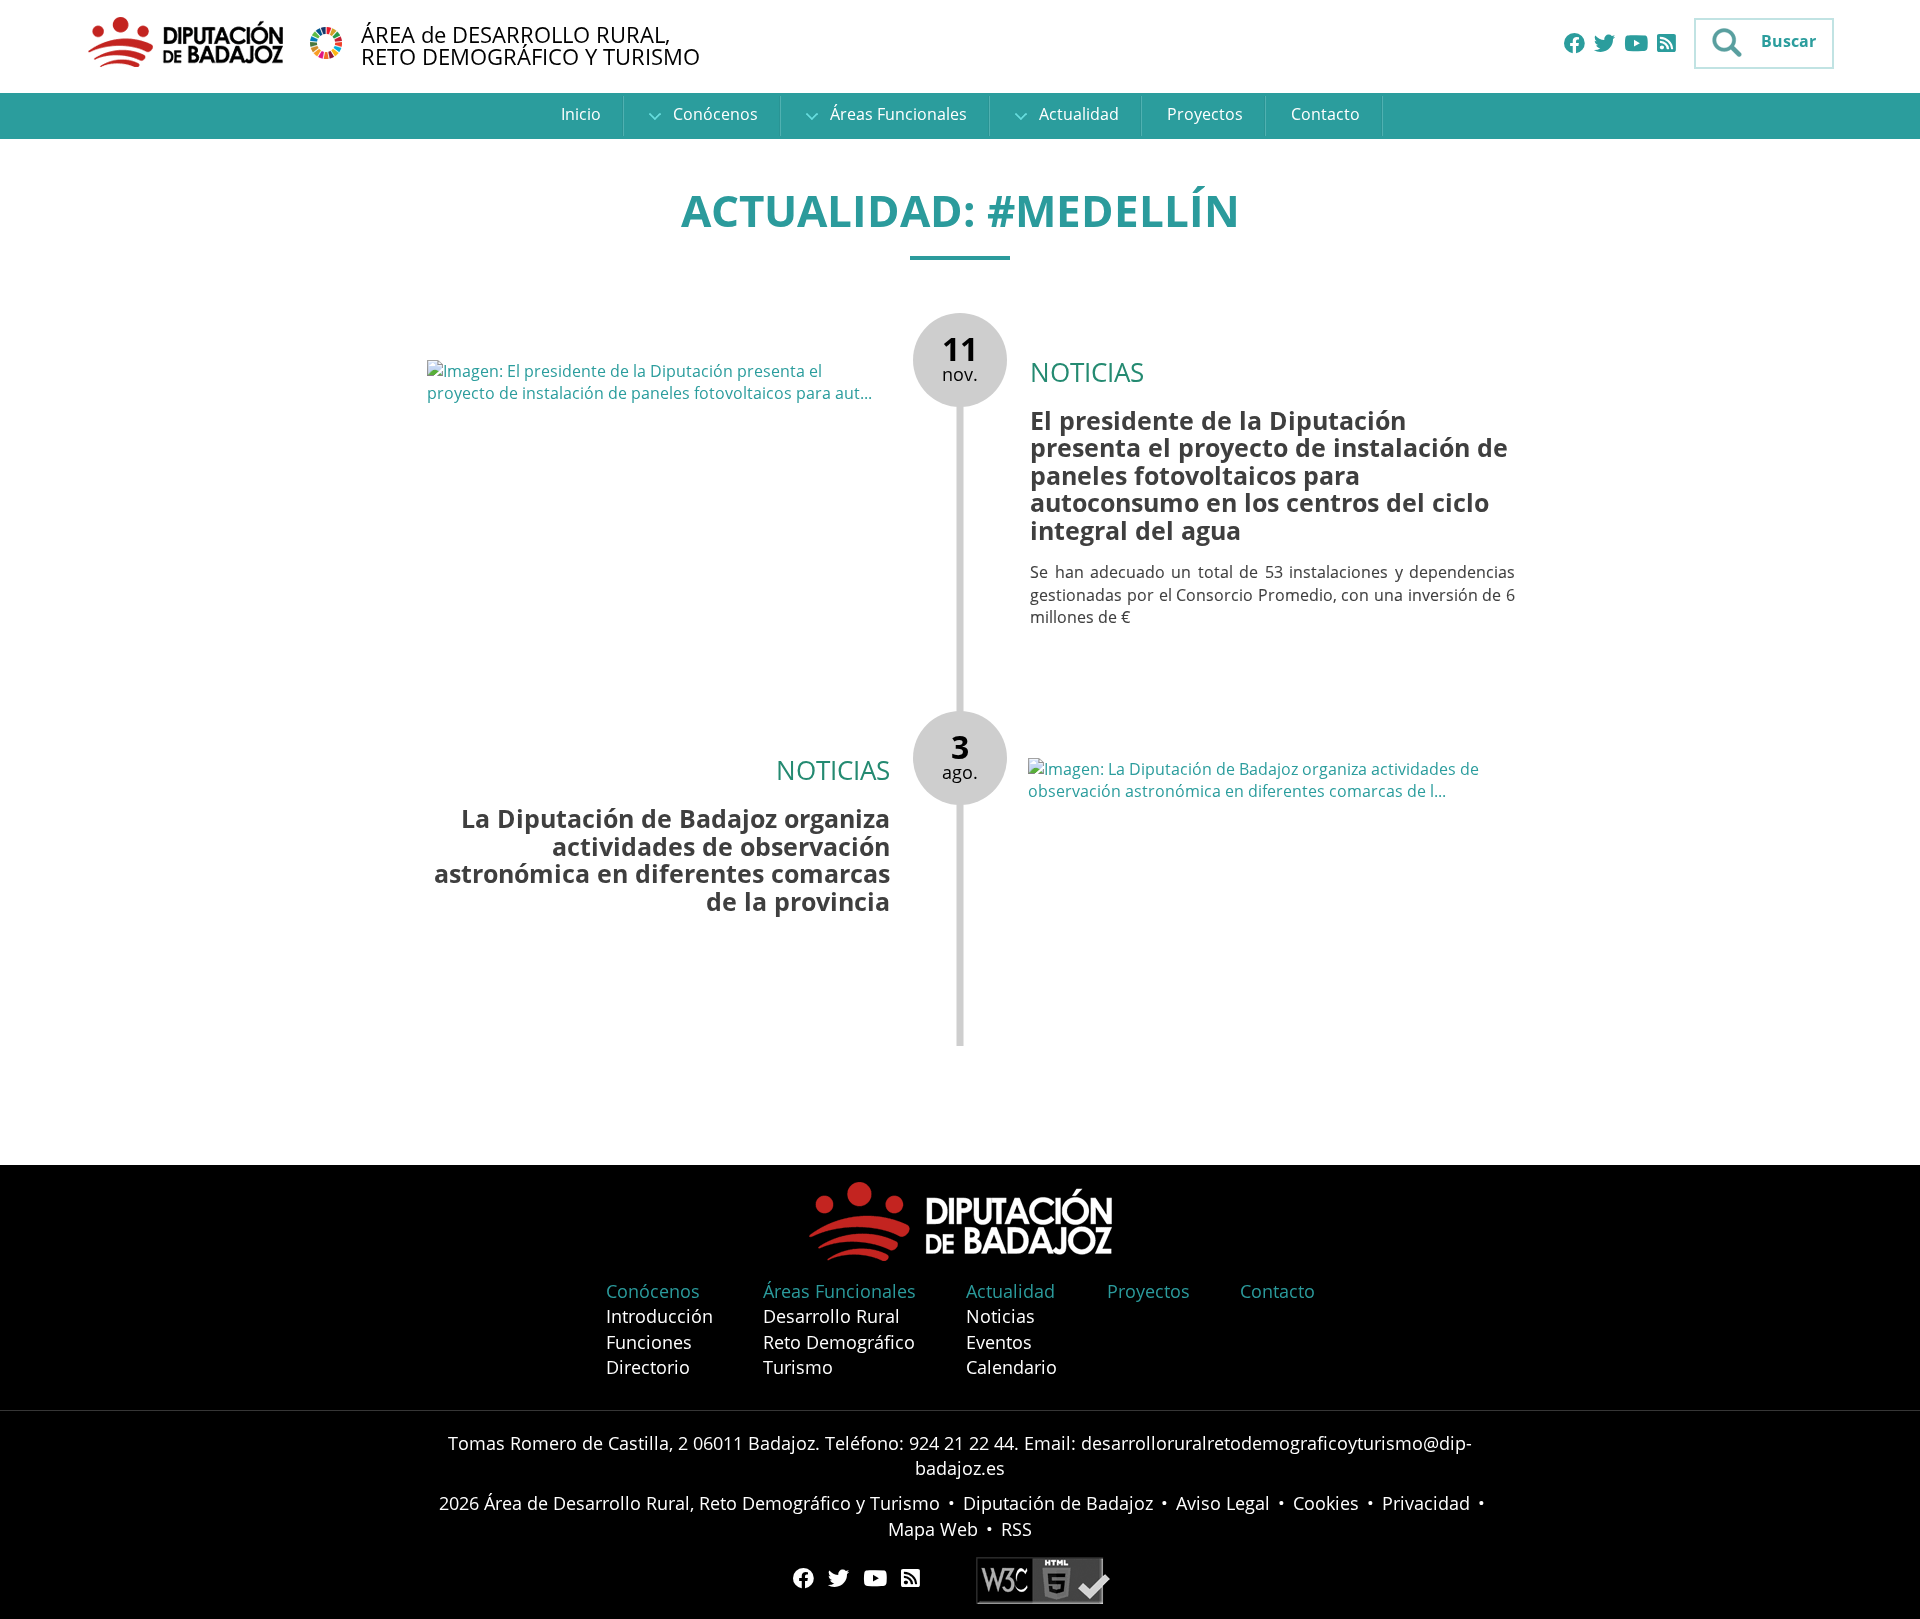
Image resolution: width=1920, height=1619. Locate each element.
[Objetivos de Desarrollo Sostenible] (326, 41)
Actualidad (1077, 114)
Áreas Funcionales (896, 114)
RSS (1016, 1529)
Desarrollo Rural (831, 1316)
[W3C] (1043, 1579)
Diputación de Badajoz (1058, 1503)
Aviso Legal (1223, 1503)
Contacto (1325, 114)
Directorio (648, 1367)
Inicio (581, 114)
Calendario (1011, 1367)
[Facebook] (1574, 44)
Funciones (649, 1342)
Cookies (1326, 1503)
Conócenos (713, 114)
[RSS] (1666, 44)
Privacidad (1426, 1503)
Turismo (798, 1367)
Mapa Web (933, 1529)
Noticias (1000, 1316)
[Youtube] (1636, 44)
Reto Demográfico (839, 1342)
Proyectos (1205, 114)
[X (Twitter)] (1604, 44)
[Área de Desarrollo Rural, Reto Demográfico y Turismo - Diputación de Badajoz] (188, 41)
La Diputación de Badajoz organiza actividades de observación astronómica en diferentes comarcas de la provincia (662, 859)
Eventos (999, 1342)
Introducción (659, 1316)
